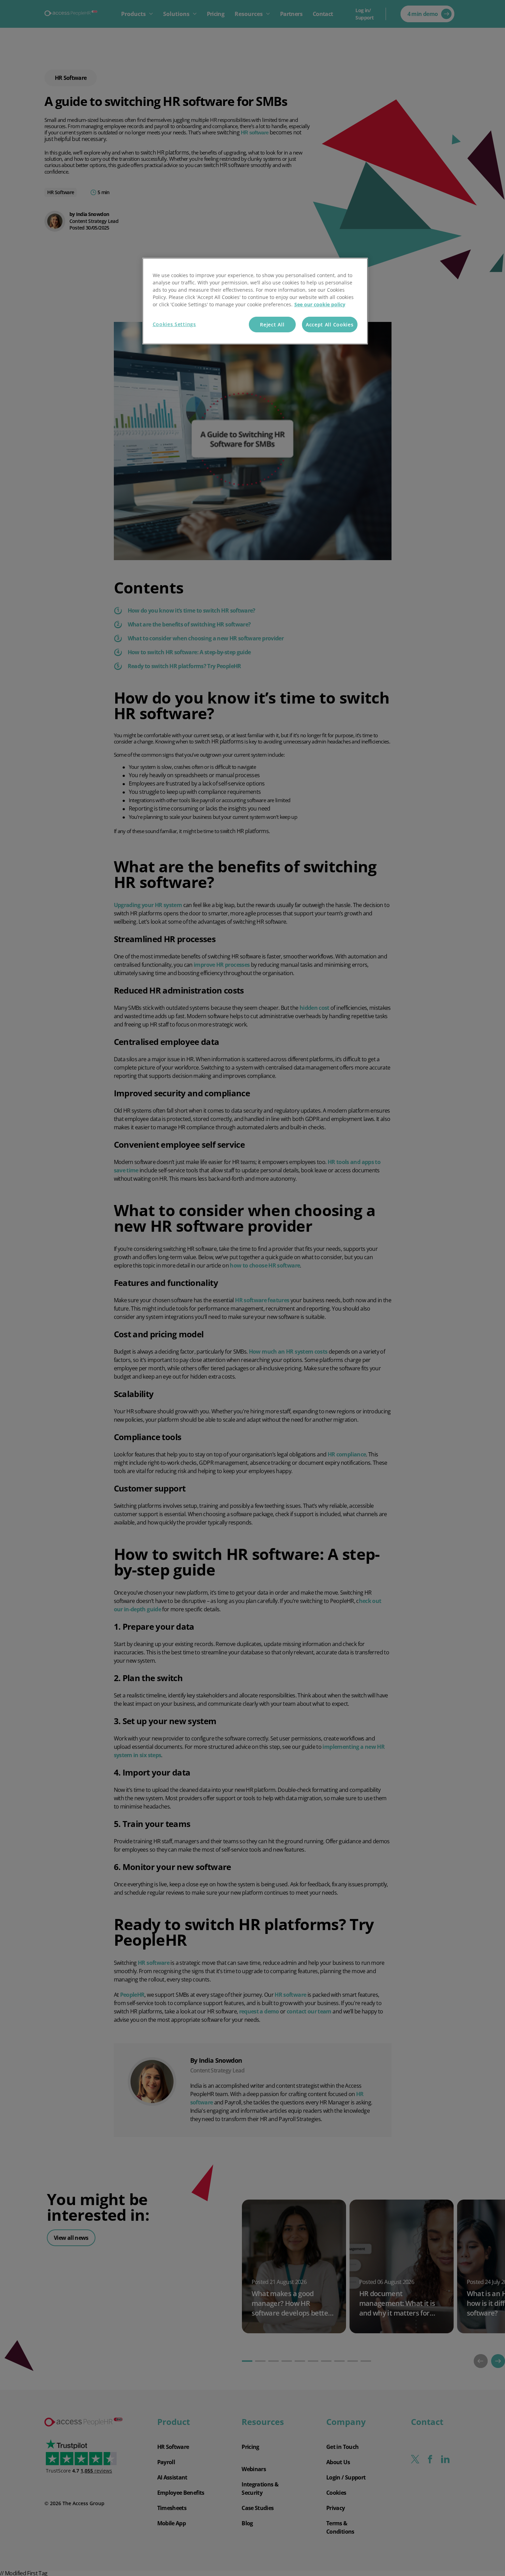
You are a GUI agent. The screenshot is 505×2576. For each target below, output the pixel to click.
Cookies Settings (174, 324)
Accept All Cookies (330, 325)
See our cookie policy (320, 304)
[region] (255, 301)
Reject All (272, 325)
